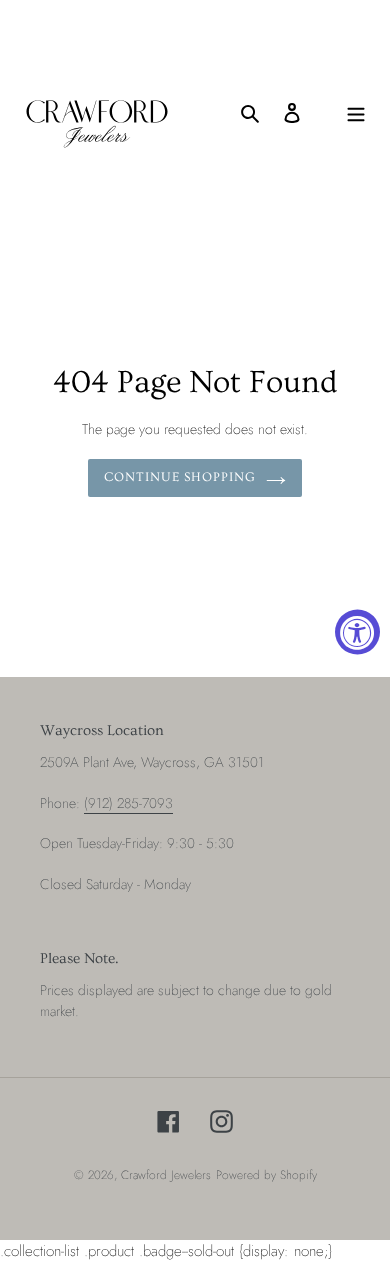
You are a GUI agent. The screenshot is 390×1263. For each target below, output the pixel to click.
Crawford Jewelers (166, 1175)
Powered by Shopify (266, 1175)
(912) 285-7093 (128, 803)
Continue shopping (180, 477)
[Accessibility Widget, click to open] (357, 631)
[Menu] (356, 112)
